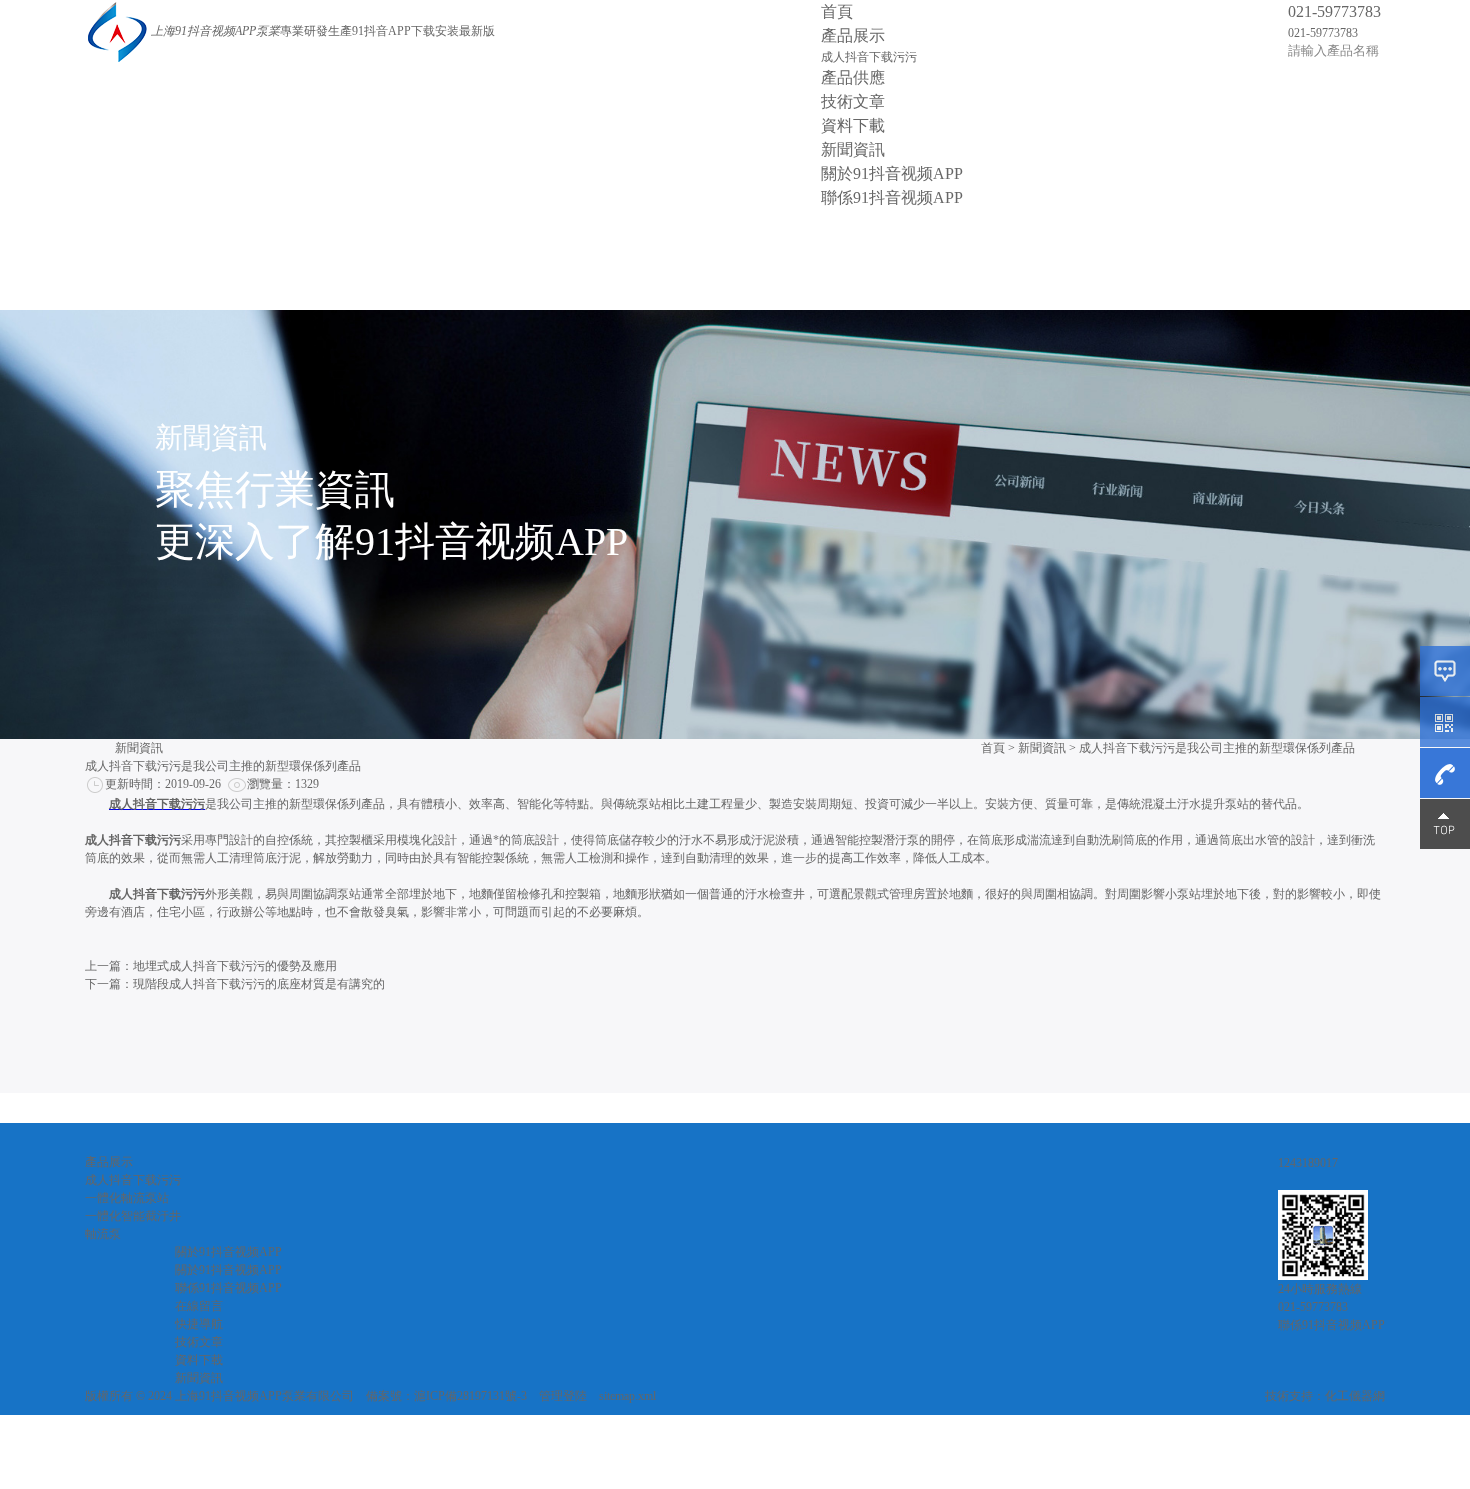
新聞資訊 (853, 149)
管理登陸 (563, 1396)
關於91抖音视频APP (892, 173)
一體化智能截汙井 (133, 1216)
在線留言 (199, 1306)
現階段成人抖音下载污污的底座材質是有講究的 (259, 984)
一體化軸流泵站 (127, 1198)
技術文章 (853, 101)
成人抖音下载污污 (869, 57)
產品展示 (853, 35)
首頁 (837, 11)
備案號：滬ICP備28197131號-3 (446, 1396)
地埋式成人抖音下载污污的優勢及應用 (235, 966)
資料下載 (853, 125)
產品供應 (853, 77)
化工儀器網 (1355, 1396)
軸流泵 (103, 1234)
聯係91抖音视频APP (892, 197)
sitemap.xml (627, 1396)
